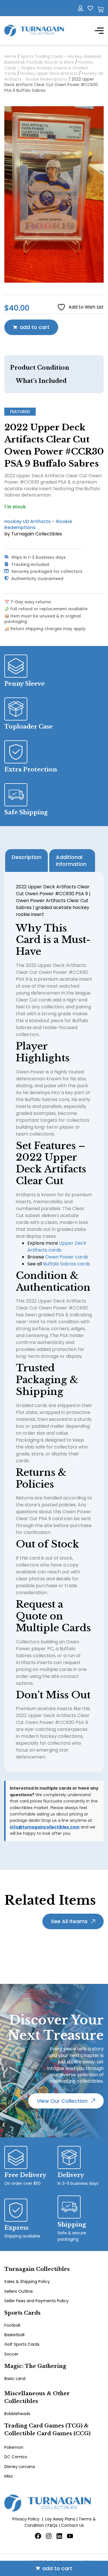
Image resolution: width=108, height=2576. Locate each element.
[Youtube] (70, 2536)
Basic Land (15, 2379)
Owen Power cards (67, 1257)
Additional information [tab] (71, 861)
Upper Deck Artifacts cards (57, 1247)
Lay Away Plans (60, 2519)
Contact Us (72, 2525)
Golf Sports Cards (22, 2344)
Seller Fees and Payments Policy (36, 2301)
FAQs (53, 2525)
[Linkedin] (59, 2536)
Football (12, 2325)
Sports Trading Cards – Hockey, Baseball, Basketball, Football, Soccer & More (53, 59)
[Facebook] (38, 2536)
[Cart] (101, 9)
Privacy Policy (26, 2519)
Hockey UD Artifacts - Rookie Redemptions (54, 76)
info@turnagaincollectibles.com (45, 1827)
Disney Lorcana (20, 2467)
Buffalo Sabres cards (67, 1264)
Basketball (14, 2335)
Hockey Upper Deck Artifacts (49, 73)
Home (10, 56)
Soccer (11, 2354)
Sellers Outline (19, 2291)
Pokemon (14, 2447)
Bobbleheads (17, 2414)
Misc (9, 2476)
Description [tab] (27, 857)
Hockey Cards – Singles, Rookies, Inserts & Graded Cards (49, 68)
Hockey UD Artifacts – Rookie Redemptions (38, 524)
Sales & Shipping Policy (27, 2282)
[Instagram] (49, 2536)
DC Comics (16, 2457)
